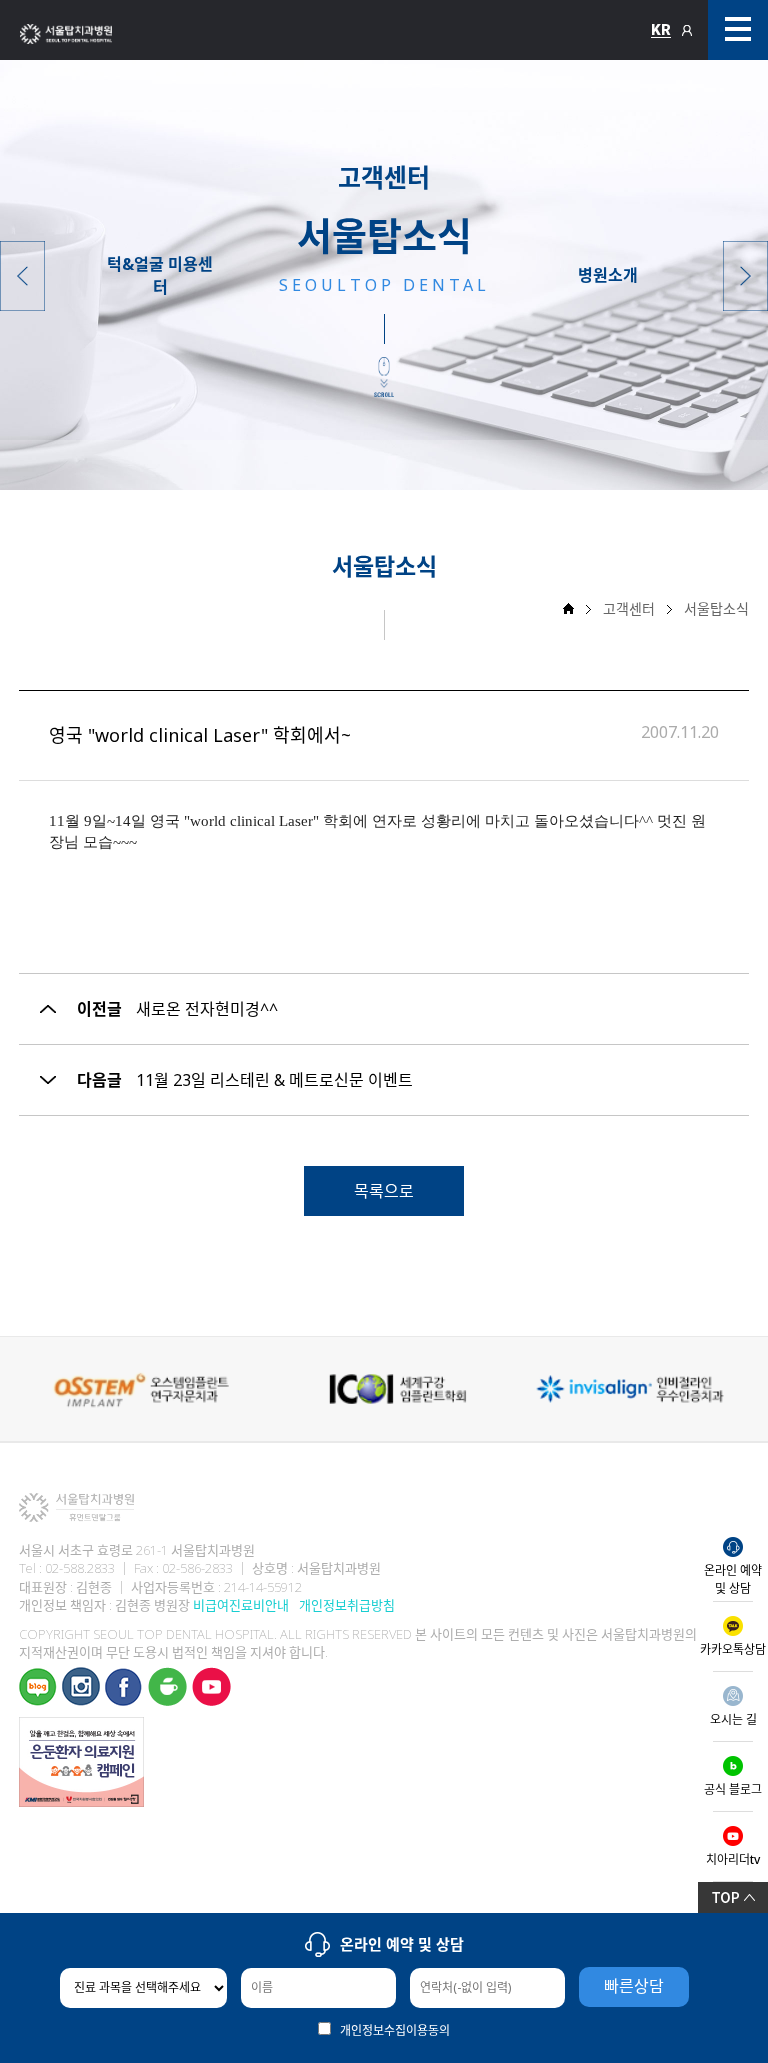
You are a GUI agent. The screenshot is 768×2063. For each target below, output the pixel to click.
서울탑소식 (716, 608)
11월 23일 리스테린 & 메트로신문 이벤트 (274, 1080)
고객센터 (629, 608)
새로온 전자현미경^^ (207, 1009)
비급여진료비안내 (241, 1605)
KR (661, 30)
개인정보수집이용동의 (395, 2030)
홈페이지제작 (45, 1818)
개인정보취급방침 (347, 1605)
